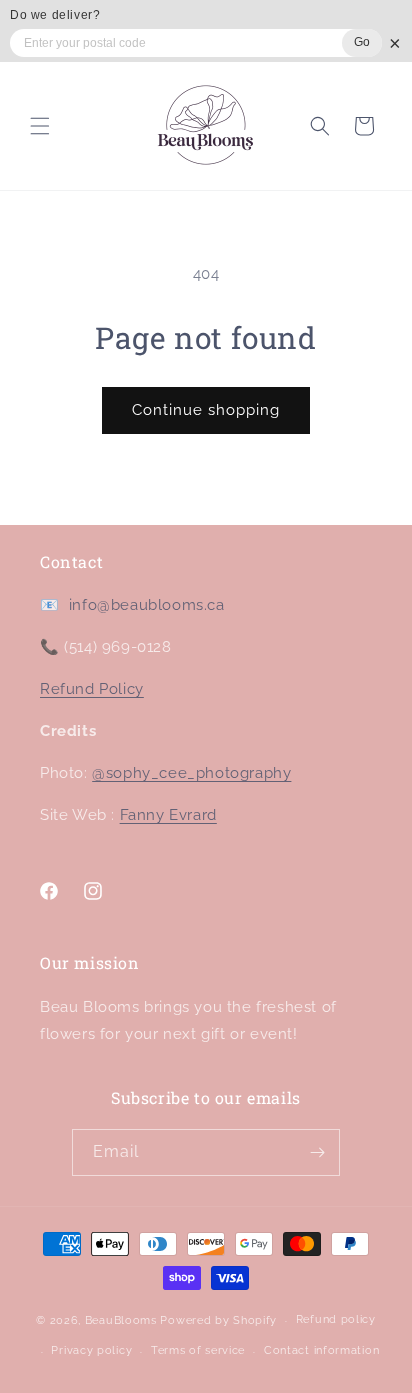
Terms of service (198, 1350)
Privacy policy (91, 1350)
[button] (40, 126)
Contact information (321, 1350)
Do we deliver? (55, 15)
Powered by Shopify (218, 1320)
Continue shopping (206, 410)
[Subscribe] (317, 1152)
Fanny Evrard (168, 815)
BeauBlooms (121, 1320)
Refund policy (336, 1319)
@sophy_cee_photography (191, 773)
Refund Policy (92, 689)
